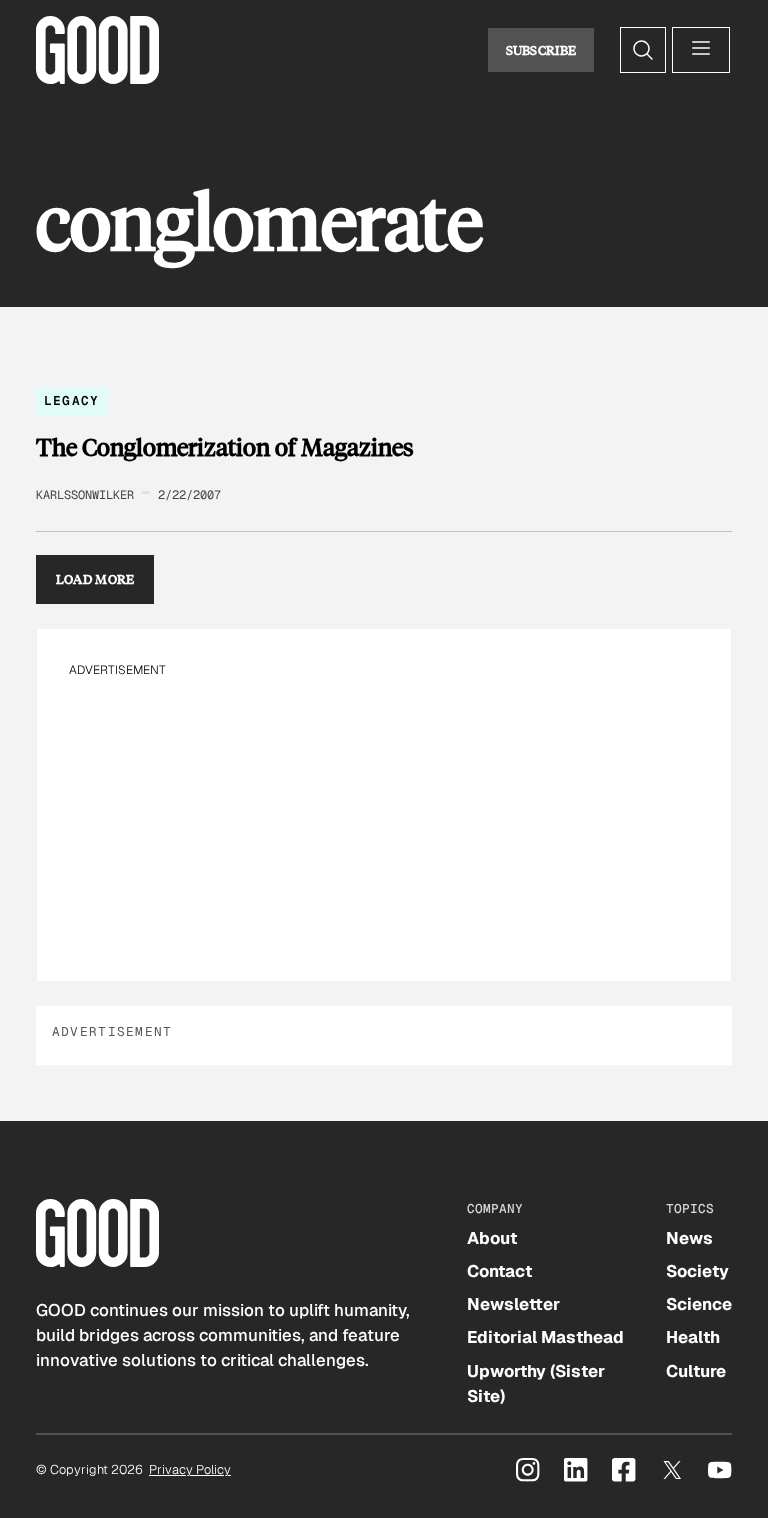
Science (699, 1304)
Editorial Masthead (545, 1337)
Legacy (72, 400)
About (492, 1238)
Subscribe (541, 50)
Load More (95, 579)
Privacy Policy (190, 1469)
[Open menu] (701, 50)
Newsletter (513, 1304)
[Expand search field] (643, 50)
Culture (696, 1371)
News (689, 1238)
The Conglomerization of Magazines (225, 447)
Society (697, 1271)
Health (693, 1337)
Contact (499, 1271)
